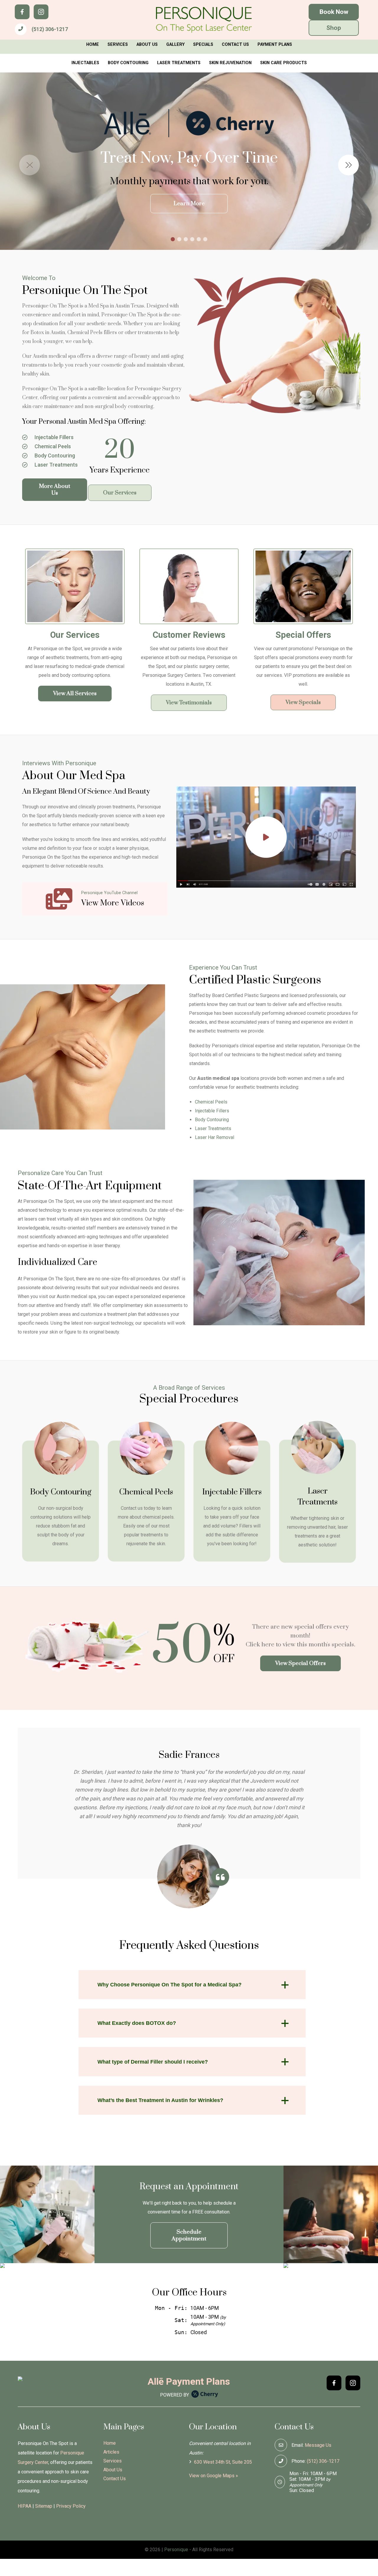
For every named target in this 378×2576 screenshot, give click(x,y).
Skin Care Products (283, 63)
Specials (203, 45)
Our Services (120, 493)
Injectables (85, 63)
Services (118, 45)
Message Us (318, 2445)
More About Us (55, 490)
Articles (111, 2452)
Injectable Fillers (53, 437)
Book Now (334, 12)
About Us (147, 45)
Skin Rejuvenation (230, 63)
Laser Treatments (179, 63)
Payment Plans (275, 45)
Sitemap (44, 2506)
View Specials (303, 702)
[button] (348, 165)
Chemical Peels (52, 446)
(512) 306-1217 (50, 29)
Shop (334, 28)
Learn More (189, 204)
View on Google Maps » (214, 2476)
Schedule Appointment (189, 2235)
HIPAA (25, 2506)
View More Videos (113, 903)
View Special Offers (300, 1663)
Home (93, 45)
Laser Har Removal (215, 1137)
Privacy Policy (71, 2506)
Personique (176, 2550)
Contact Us (235, 45)
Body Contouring (128, 63)
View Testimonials (189, 703)
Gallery (175, 45)
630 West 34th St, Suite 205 (222, 2462)
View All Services (75, 694)
